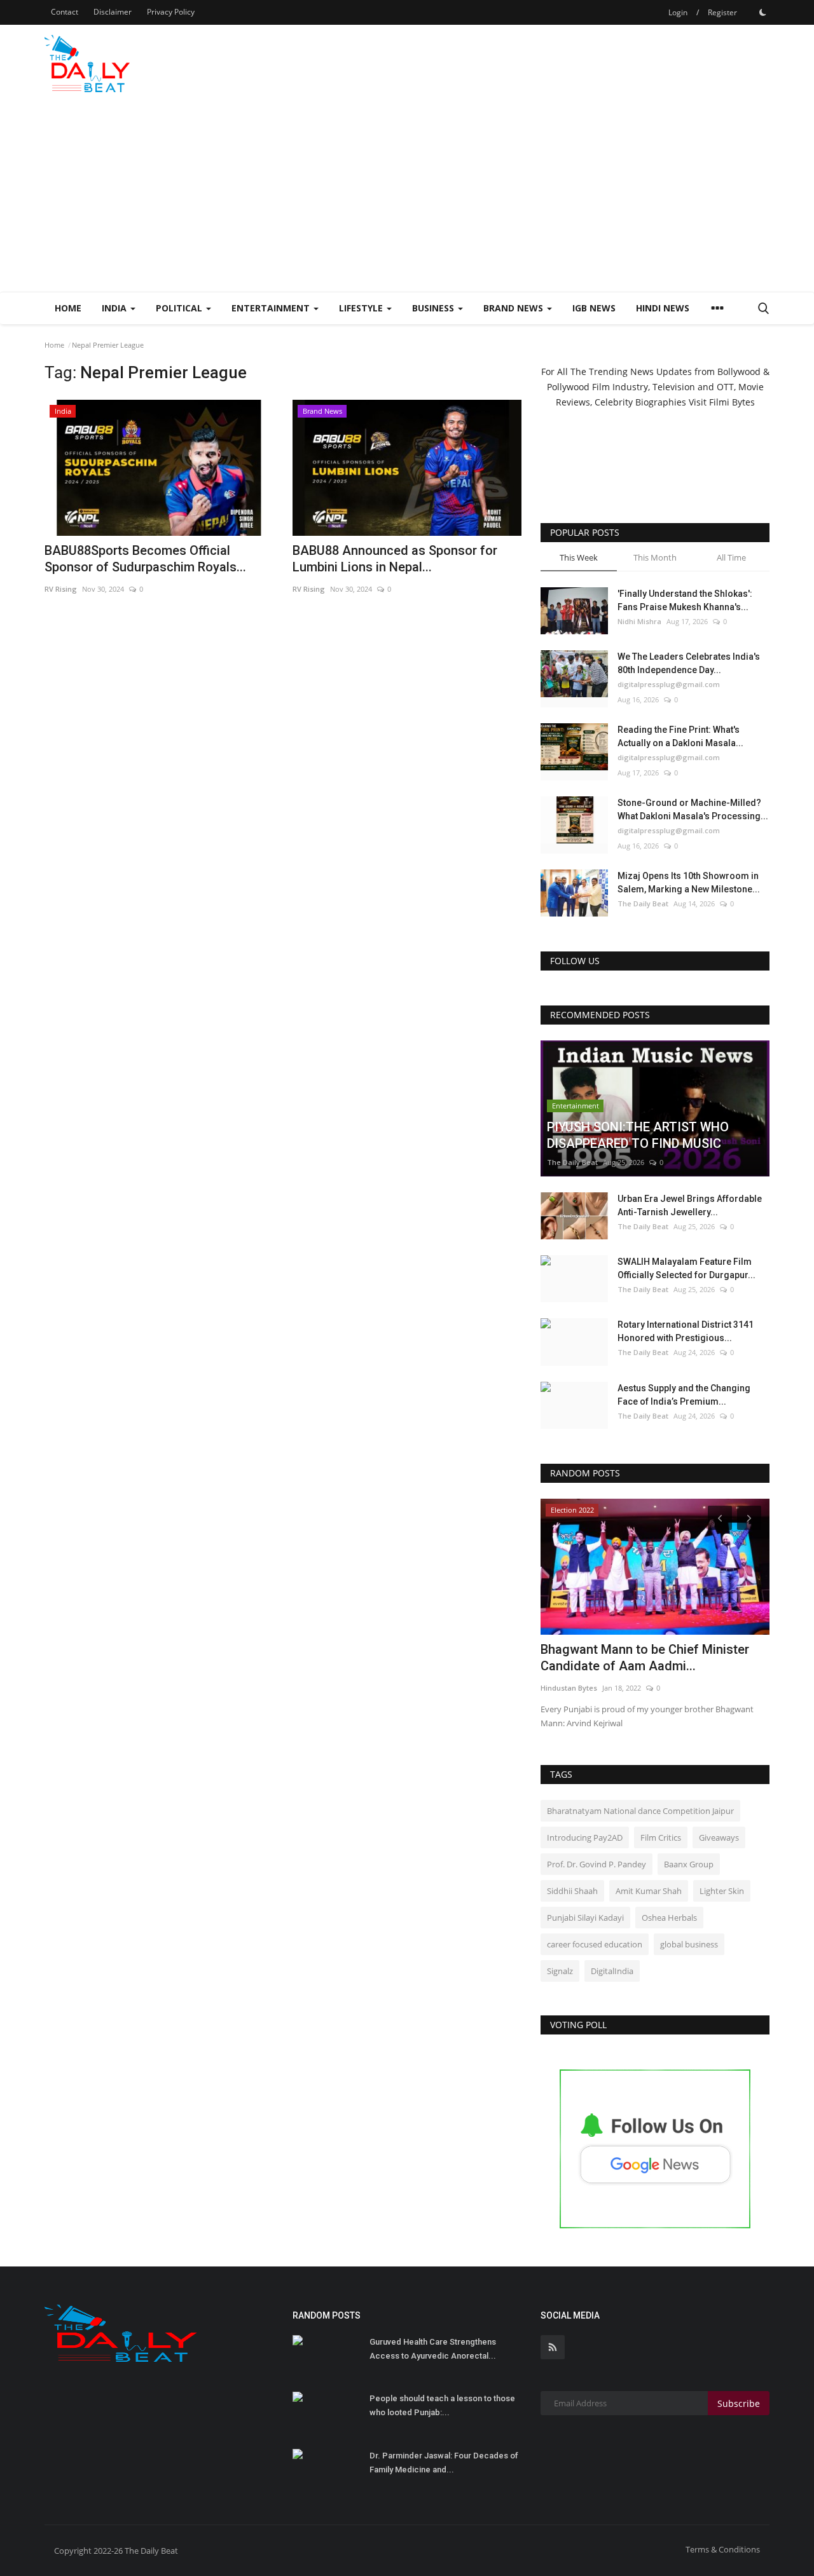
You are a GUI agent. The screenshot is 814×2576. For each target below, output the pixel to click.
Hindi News (663, 308)
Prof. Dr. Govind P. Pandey (597, 1864)
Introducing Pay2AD (585, 1837)
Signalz (560, 1971)
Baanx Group (689, 1864)
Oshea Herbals (669, 1918)
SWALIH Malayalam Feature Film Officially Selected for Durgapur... (686, 1268)
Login (678, 12)
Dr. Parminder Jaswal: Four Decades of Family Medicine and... (444, 2463)
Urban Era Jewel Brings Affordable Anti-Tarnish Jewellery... (690, 1205)
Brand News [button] (514, 308)
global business (689, 1944)
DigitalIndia (612, 1971)
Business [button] (434, 308)
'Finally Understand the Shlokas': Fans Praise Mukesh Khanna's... (685, 600)
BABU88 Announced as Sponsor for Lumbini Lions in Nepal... (395, 559)
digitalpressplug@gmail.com (669, 684)
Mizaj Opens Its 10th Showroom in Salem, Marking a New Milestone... (689, 883)
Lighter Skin (722, 1891)
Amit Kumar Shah (649, 1891)
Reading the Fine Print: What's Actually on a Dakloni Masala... (680, 736)
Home (68, 308)
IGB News (594, 308)
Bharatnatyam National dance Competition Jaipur (640, 1811)
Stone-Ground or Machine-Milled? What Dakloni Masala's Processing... (693, 809)
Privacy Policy (171, 12)
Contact (65, 12)
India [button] (115, 308)
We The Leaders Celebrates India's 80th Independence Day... (689, 663)
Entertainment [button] (272, 308)
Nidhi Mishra (639, 621)
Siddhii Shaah (572, 1891)
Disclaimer (113, 12)
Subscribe (739, 2403)
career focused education (595, 1944)
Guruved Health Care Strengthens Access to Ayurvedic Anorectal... (433, 2349)
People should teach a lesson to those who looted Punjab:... (442, 2405)
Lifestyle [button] (362, 308)
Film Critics (661, 1837)
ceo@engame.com (574, 1688)
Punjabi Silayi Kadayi (585, 1918)
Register (722, 12)
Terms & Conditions (723, 2549)
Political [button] (180, 308)
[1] (762, 12)
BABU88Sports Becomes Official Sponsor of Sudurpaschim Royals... (145, 559)
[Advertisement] (407, 196)
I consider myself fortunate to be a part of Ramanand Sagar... (654, 1658)
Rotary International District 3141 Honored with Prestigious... (686, 1331)
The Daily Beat (643, 903)
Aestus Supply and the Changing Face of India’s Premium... (684, 1395)
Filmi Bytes (732, 402)
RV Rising (61, 589)
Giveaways (719, 1837)
